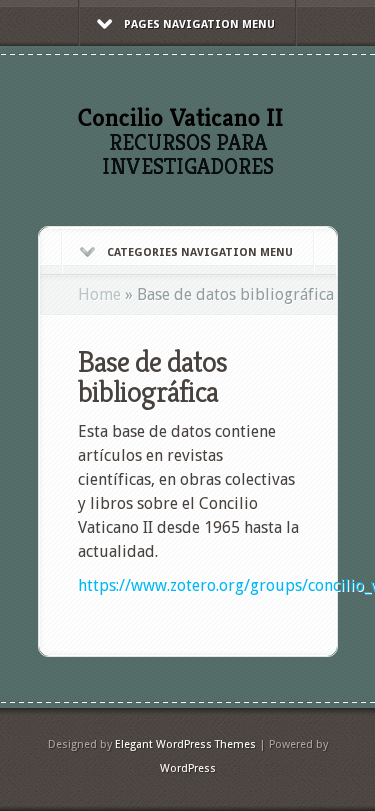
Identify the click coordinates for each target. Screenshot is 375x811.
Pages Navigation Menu (199, 24)
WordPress (188, 768)
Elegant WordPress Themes (185, 744)
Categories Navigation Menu (200, 252)
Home (99, 294)
